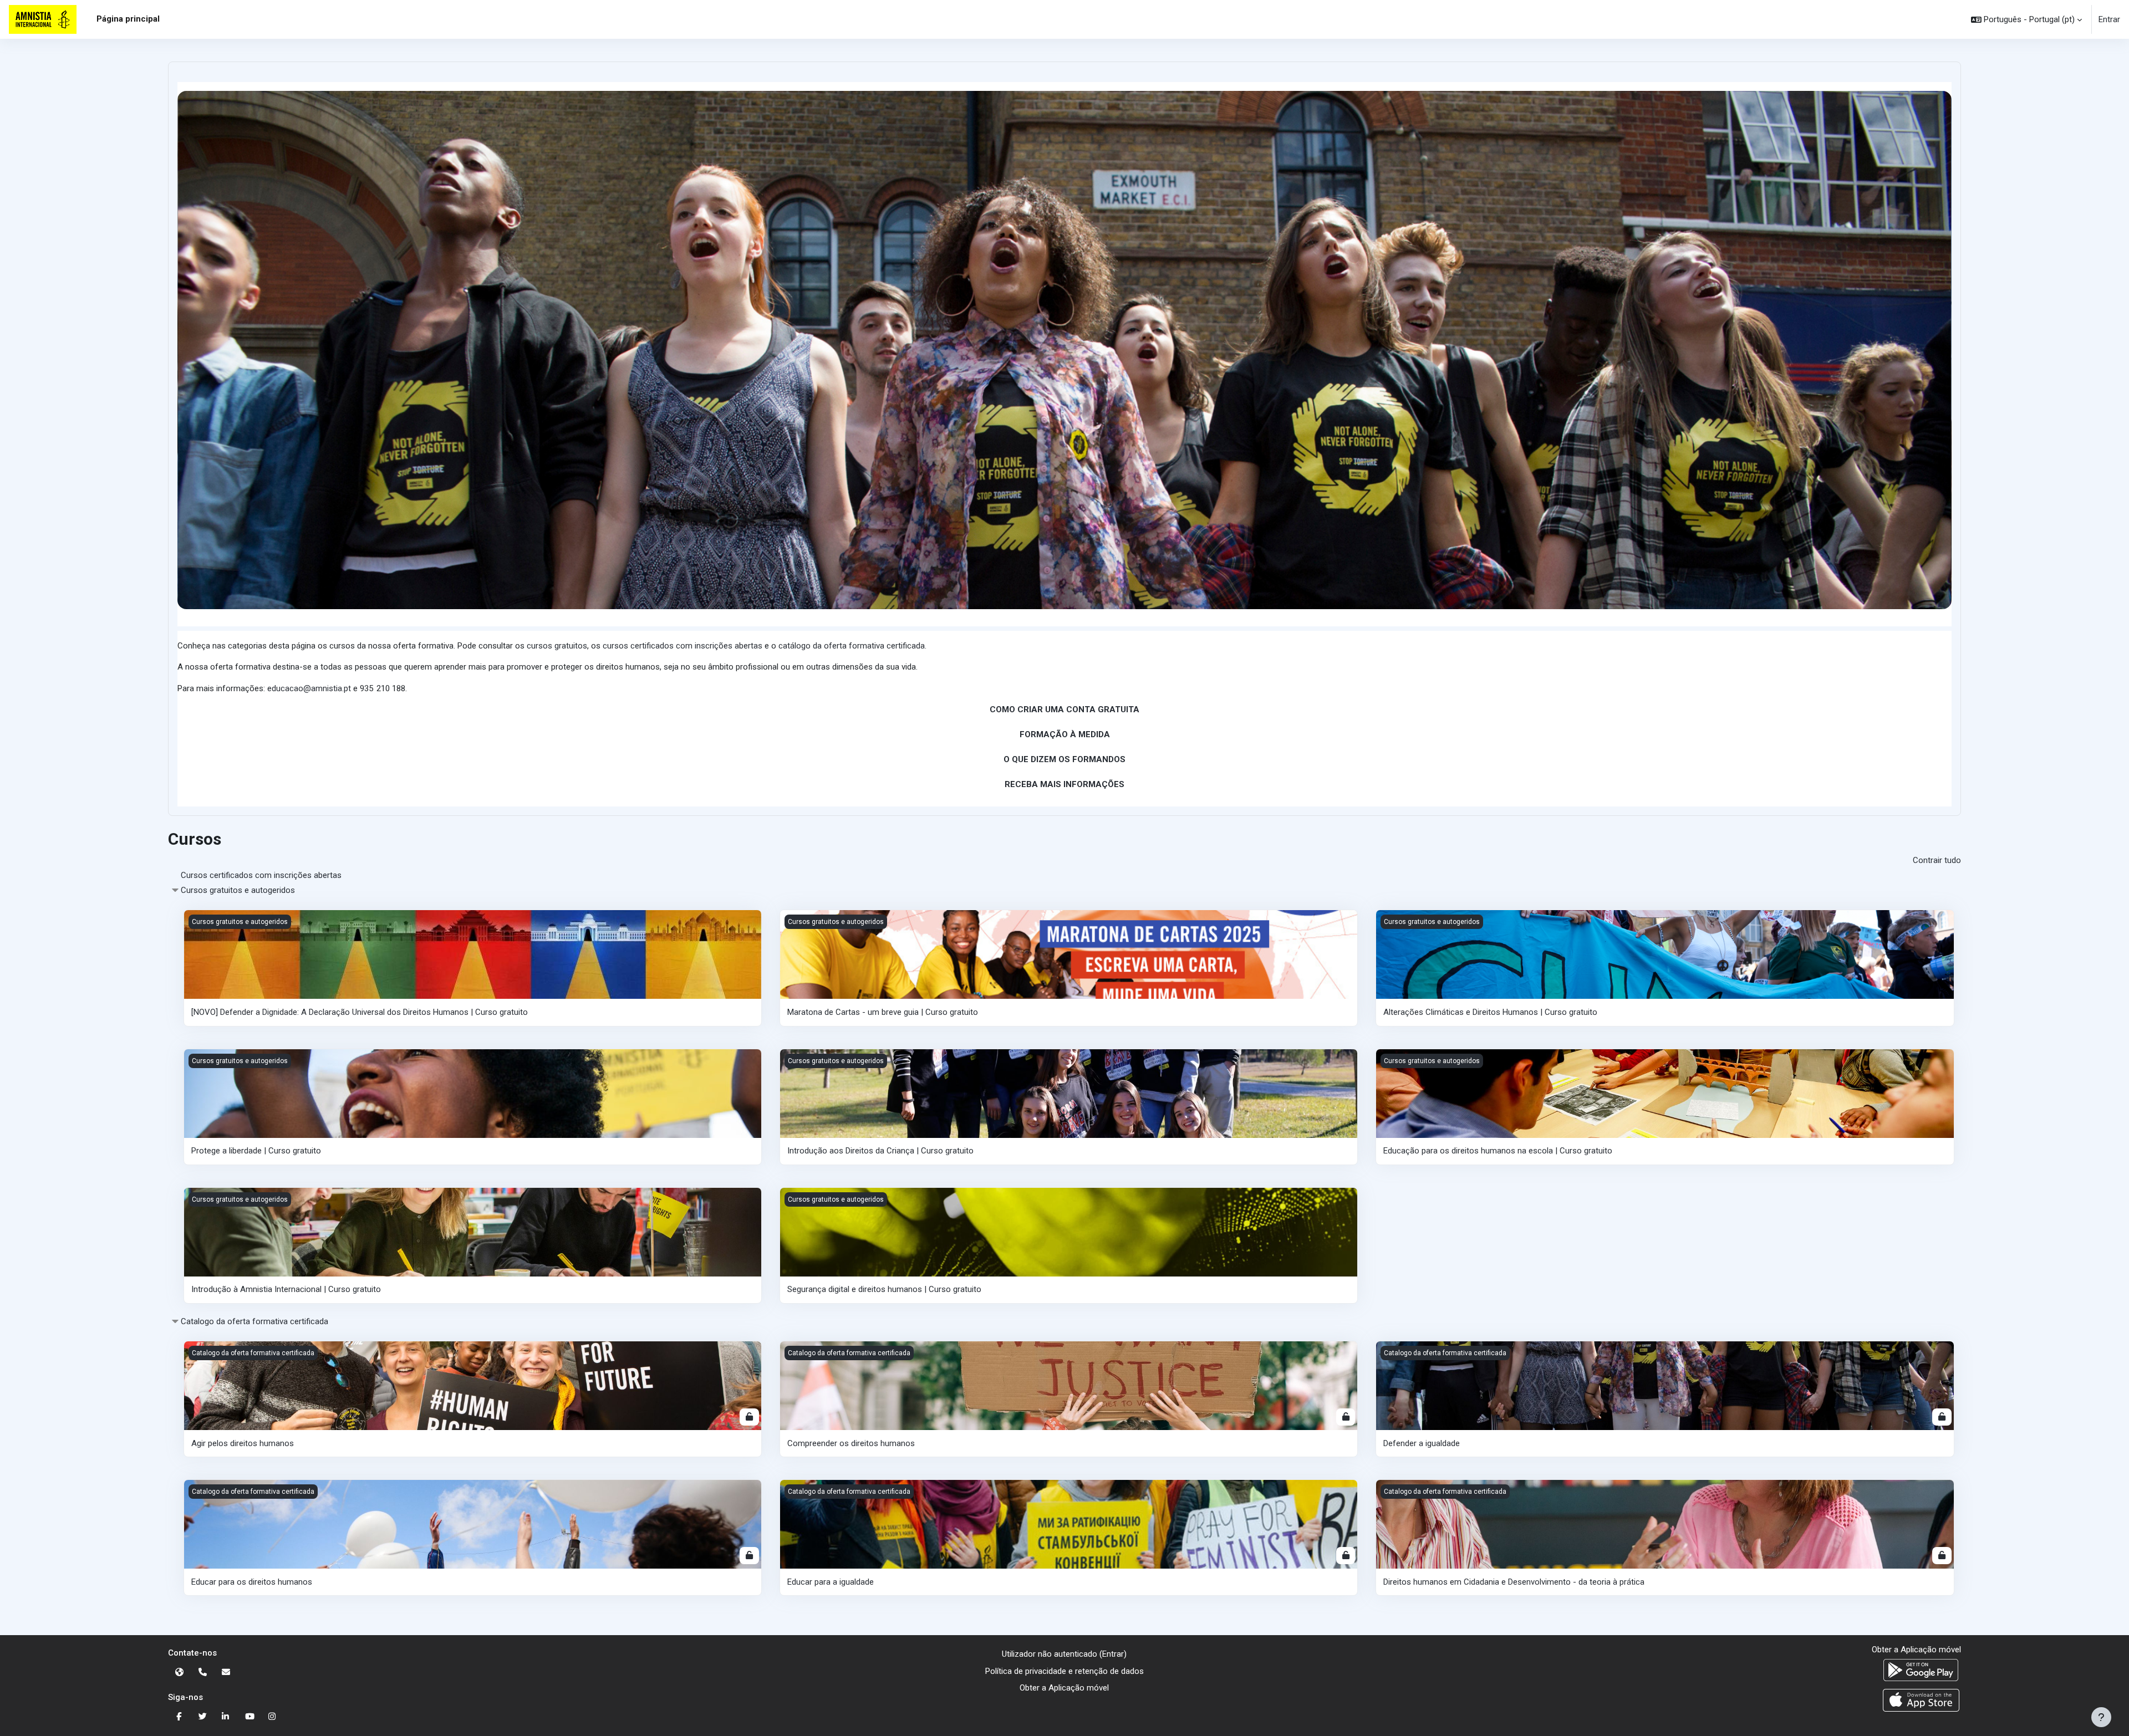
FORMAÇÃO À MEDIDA (1065, 734)
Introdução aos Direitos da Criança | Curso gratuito (880, 1151)
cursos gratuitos (557, 646)
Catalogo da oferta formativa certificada (254, 1321)
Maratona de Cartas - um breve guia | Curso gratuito (883, 1012)
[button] (2026, 19)
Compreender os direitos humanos (851, 1443)
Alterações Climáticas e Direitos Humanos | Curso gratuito (1490, 1012)
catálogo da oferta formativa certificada (852, 646)
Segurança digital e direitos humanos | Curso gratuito (884, 1289)
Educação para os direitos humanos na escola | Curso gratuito (1498, 1151)
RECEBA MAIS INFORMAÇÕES (1064, 784)
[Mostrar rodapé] (2101, 1717)
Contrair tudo (1937, 860)
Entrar (2109, 19)
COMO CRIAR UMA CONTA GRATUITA (1064, 709)
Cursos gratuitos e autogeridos (238, 890)
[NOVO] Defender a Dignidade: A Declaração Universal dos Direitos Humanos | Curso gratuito (360, 1012)
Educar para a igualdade (831, 1582)
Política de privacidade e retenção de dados (1064, 1671)
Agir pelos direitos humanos (243, 1443)
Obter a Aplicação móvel (1064, 1688)
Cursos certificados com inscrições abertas (261, 875)
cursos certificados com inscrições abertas (682, 646)
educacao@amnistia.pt (309, 688)
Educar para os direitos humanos (252, 1582)
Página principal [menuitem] (128, 19)
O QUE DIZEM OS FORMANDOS (1064, 759)
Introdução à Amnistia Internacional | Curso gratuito (286, 1289)
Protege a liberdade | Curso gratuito (256, 1151)
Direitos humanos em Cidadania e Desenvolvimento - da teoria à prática (1514, 1582)
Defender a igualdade (1422, 1443)
